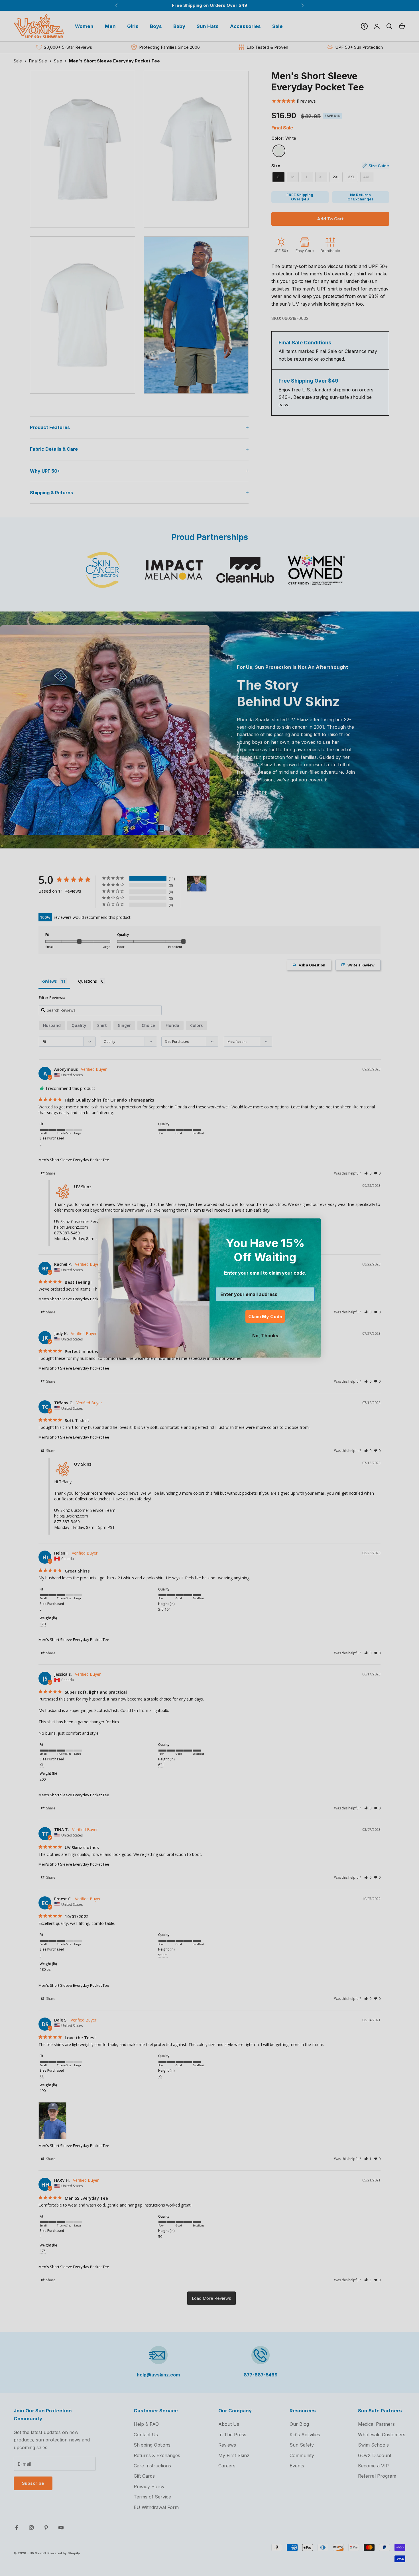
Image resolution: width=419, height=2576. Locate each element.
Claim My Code (265, 1317)
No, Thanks (265, 1336)
